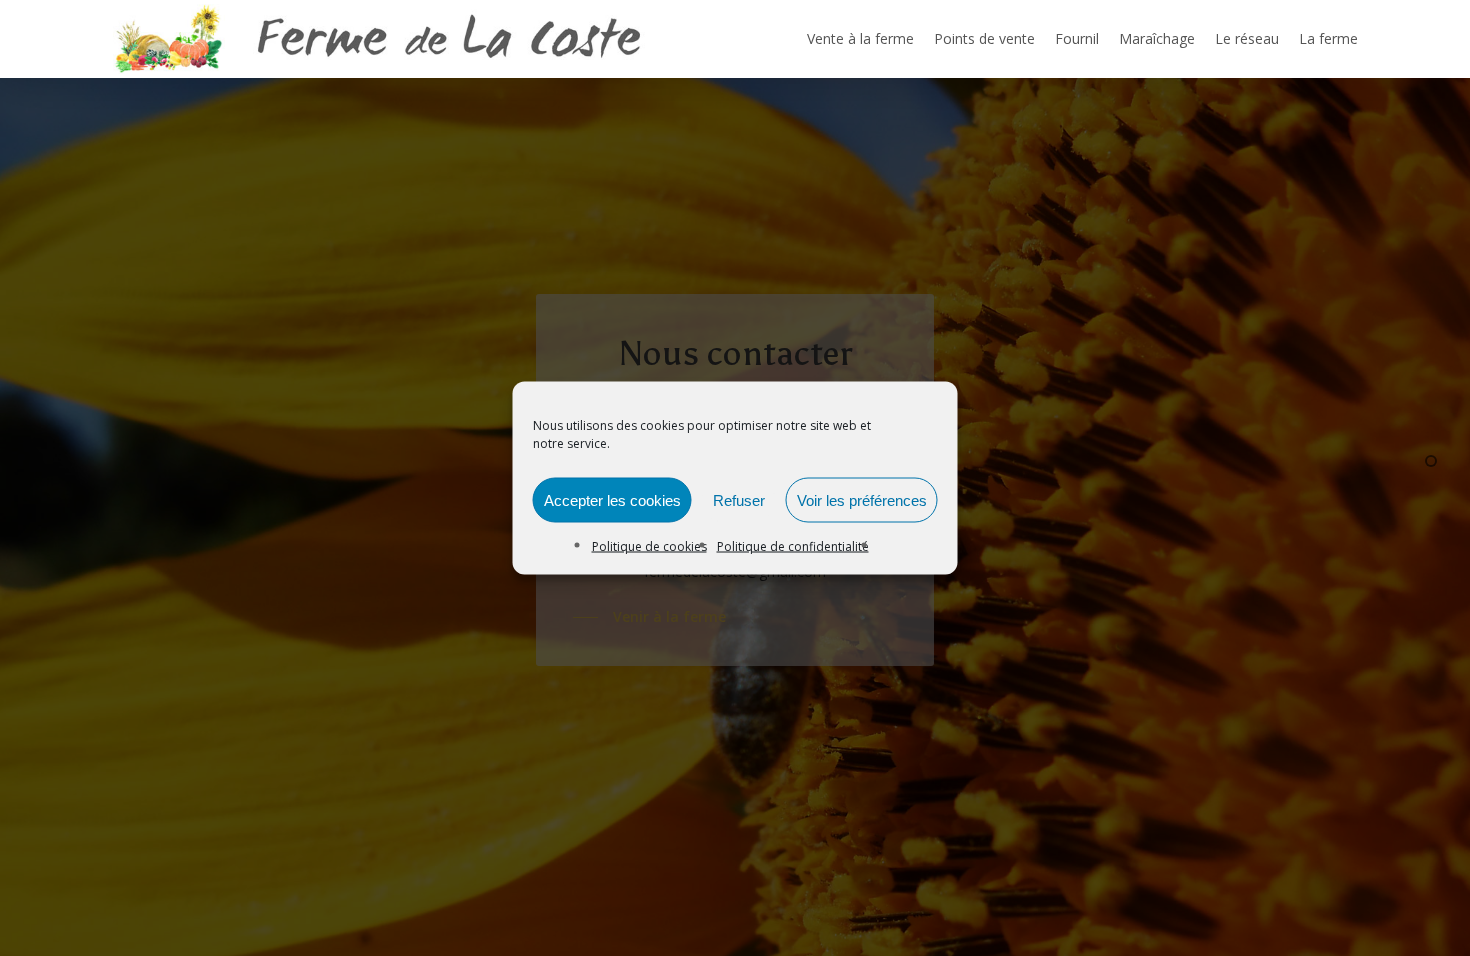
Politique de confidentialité (793, 546)
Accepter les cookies (612, 499)
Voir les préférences (862, 499)
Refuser (739, 499)
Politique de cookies (649, 546)
